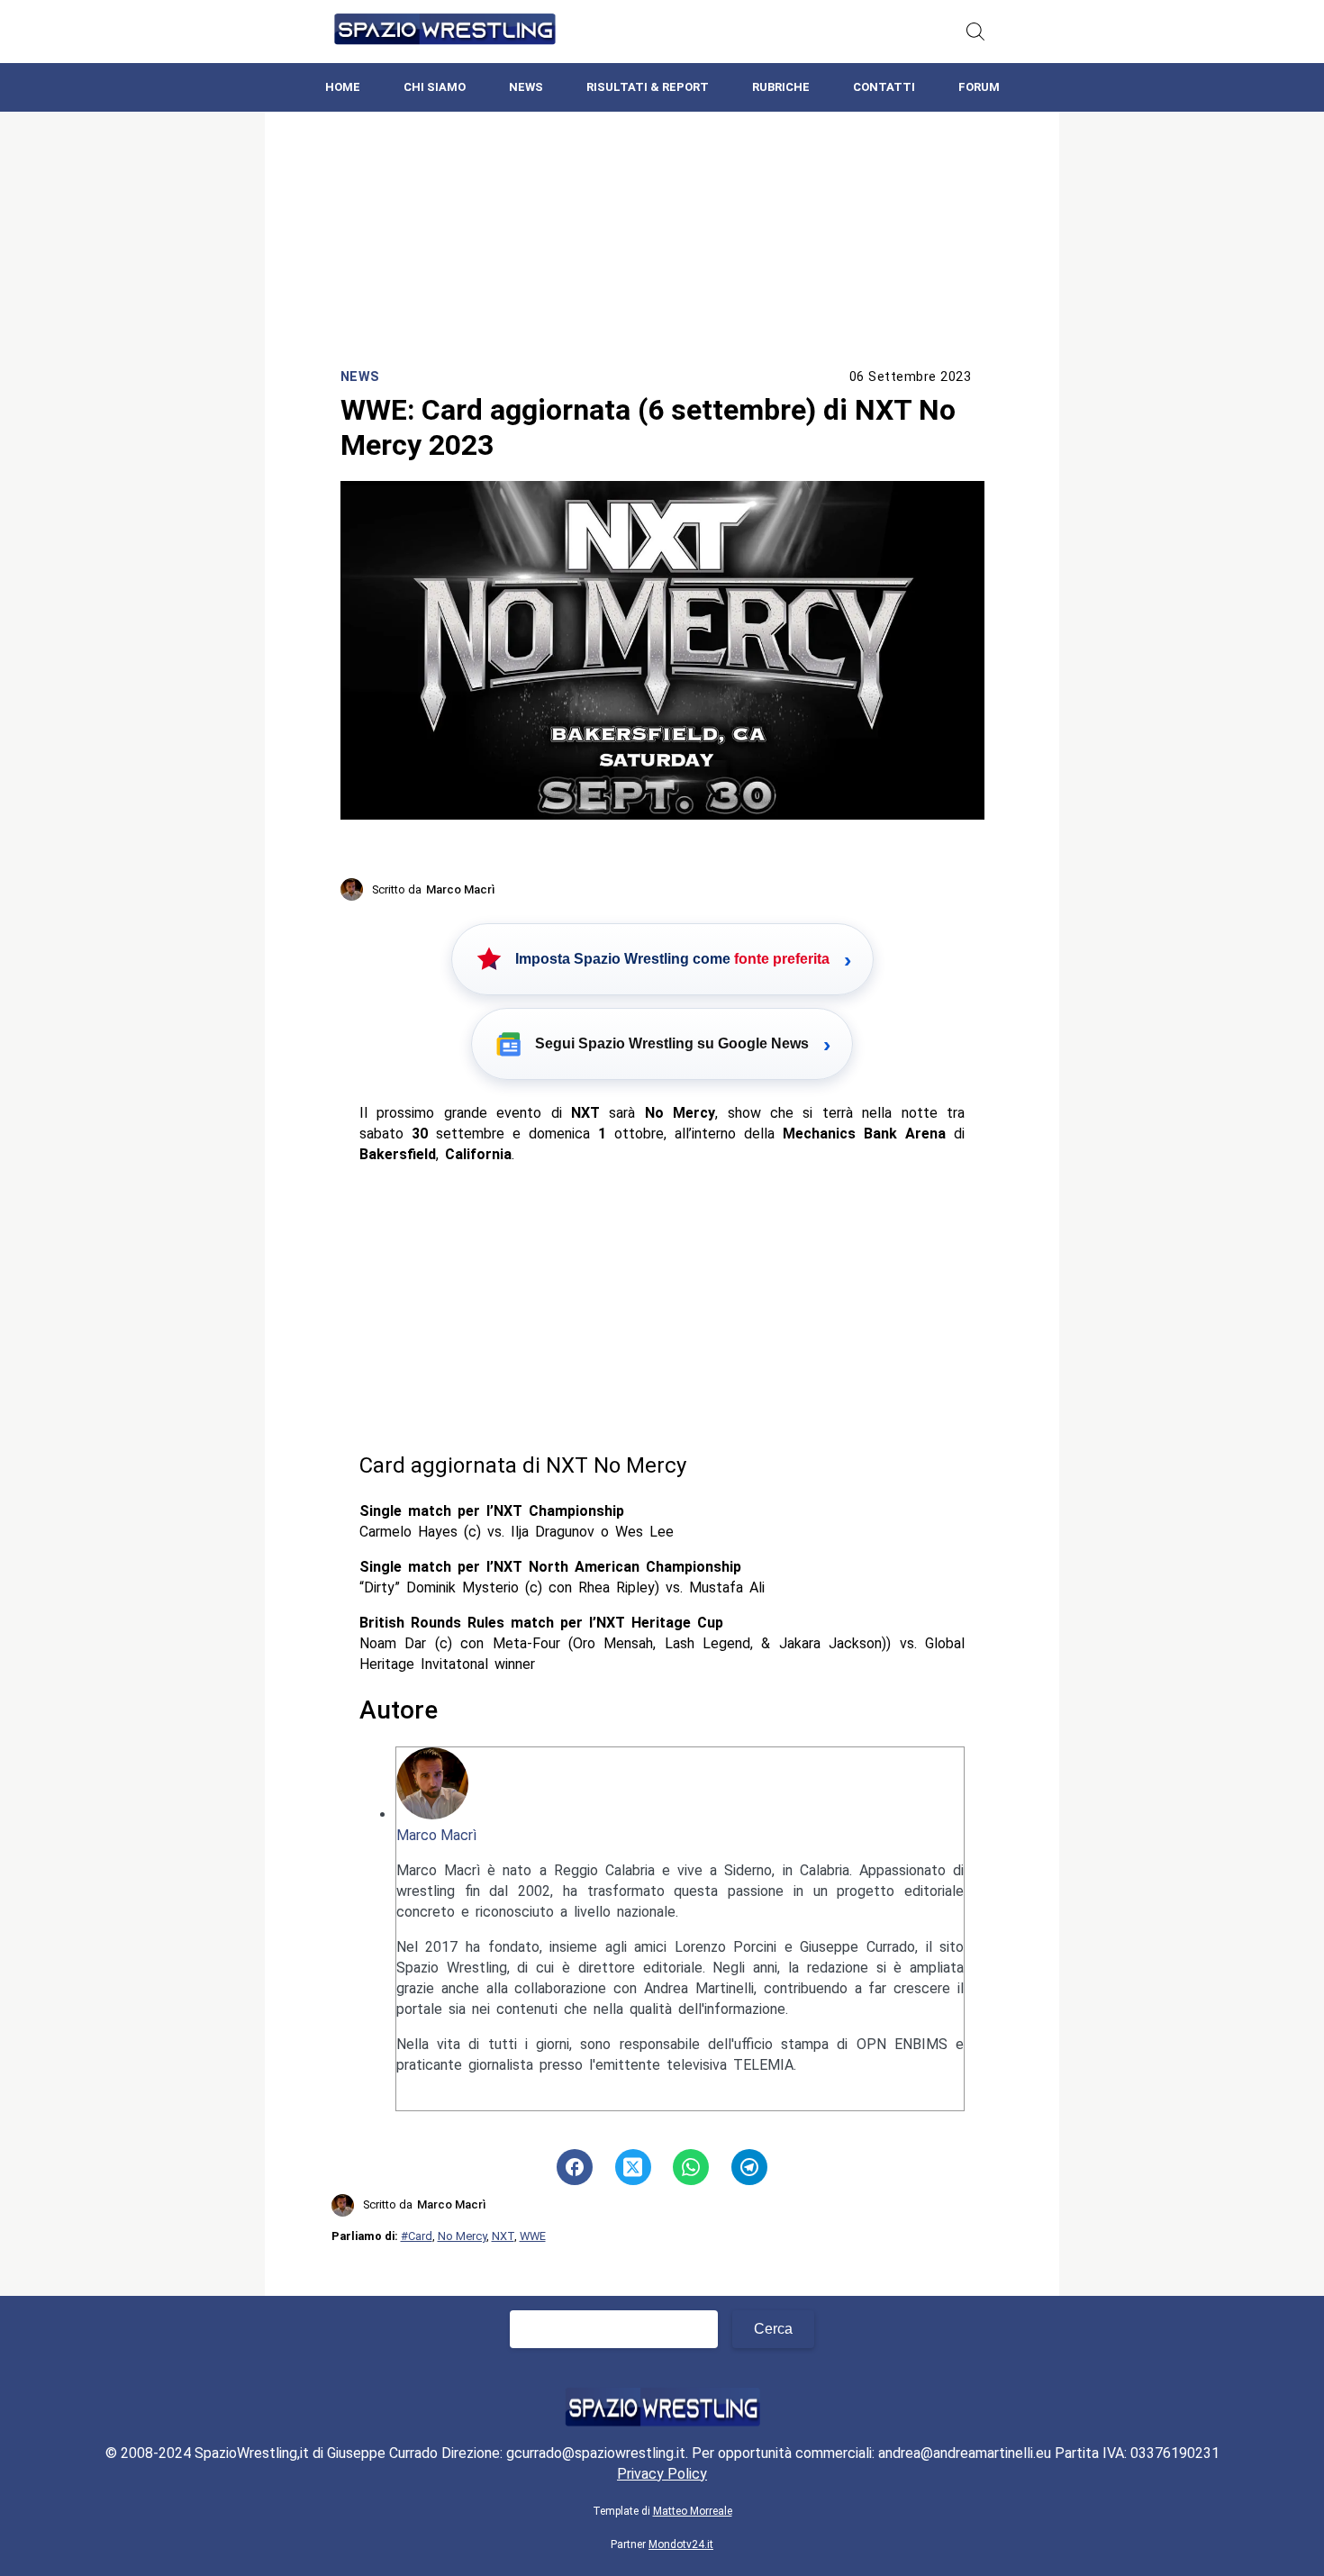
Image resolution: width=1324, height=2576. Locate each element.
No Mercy (462, 2236)
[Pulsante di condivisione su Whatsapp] (691, 2167)
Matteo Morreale (693, 2511)
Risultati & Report (648, 87)
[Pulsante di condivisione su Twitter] (633, 2167)
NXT (503, 2236)
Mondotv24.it (681, 2544)
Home (343, 87)
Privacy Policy (662, 2474)
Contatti (884, 87)
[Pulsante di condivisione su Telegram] (749, 2167)
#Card (417, 2236)
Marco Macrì (436, 1835)
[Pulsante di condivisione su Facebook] (575, 2167)
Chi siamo (435, 87)
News (526, 87)
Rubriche (781, 87)
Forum (979, 87)
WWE (533, 2236)
